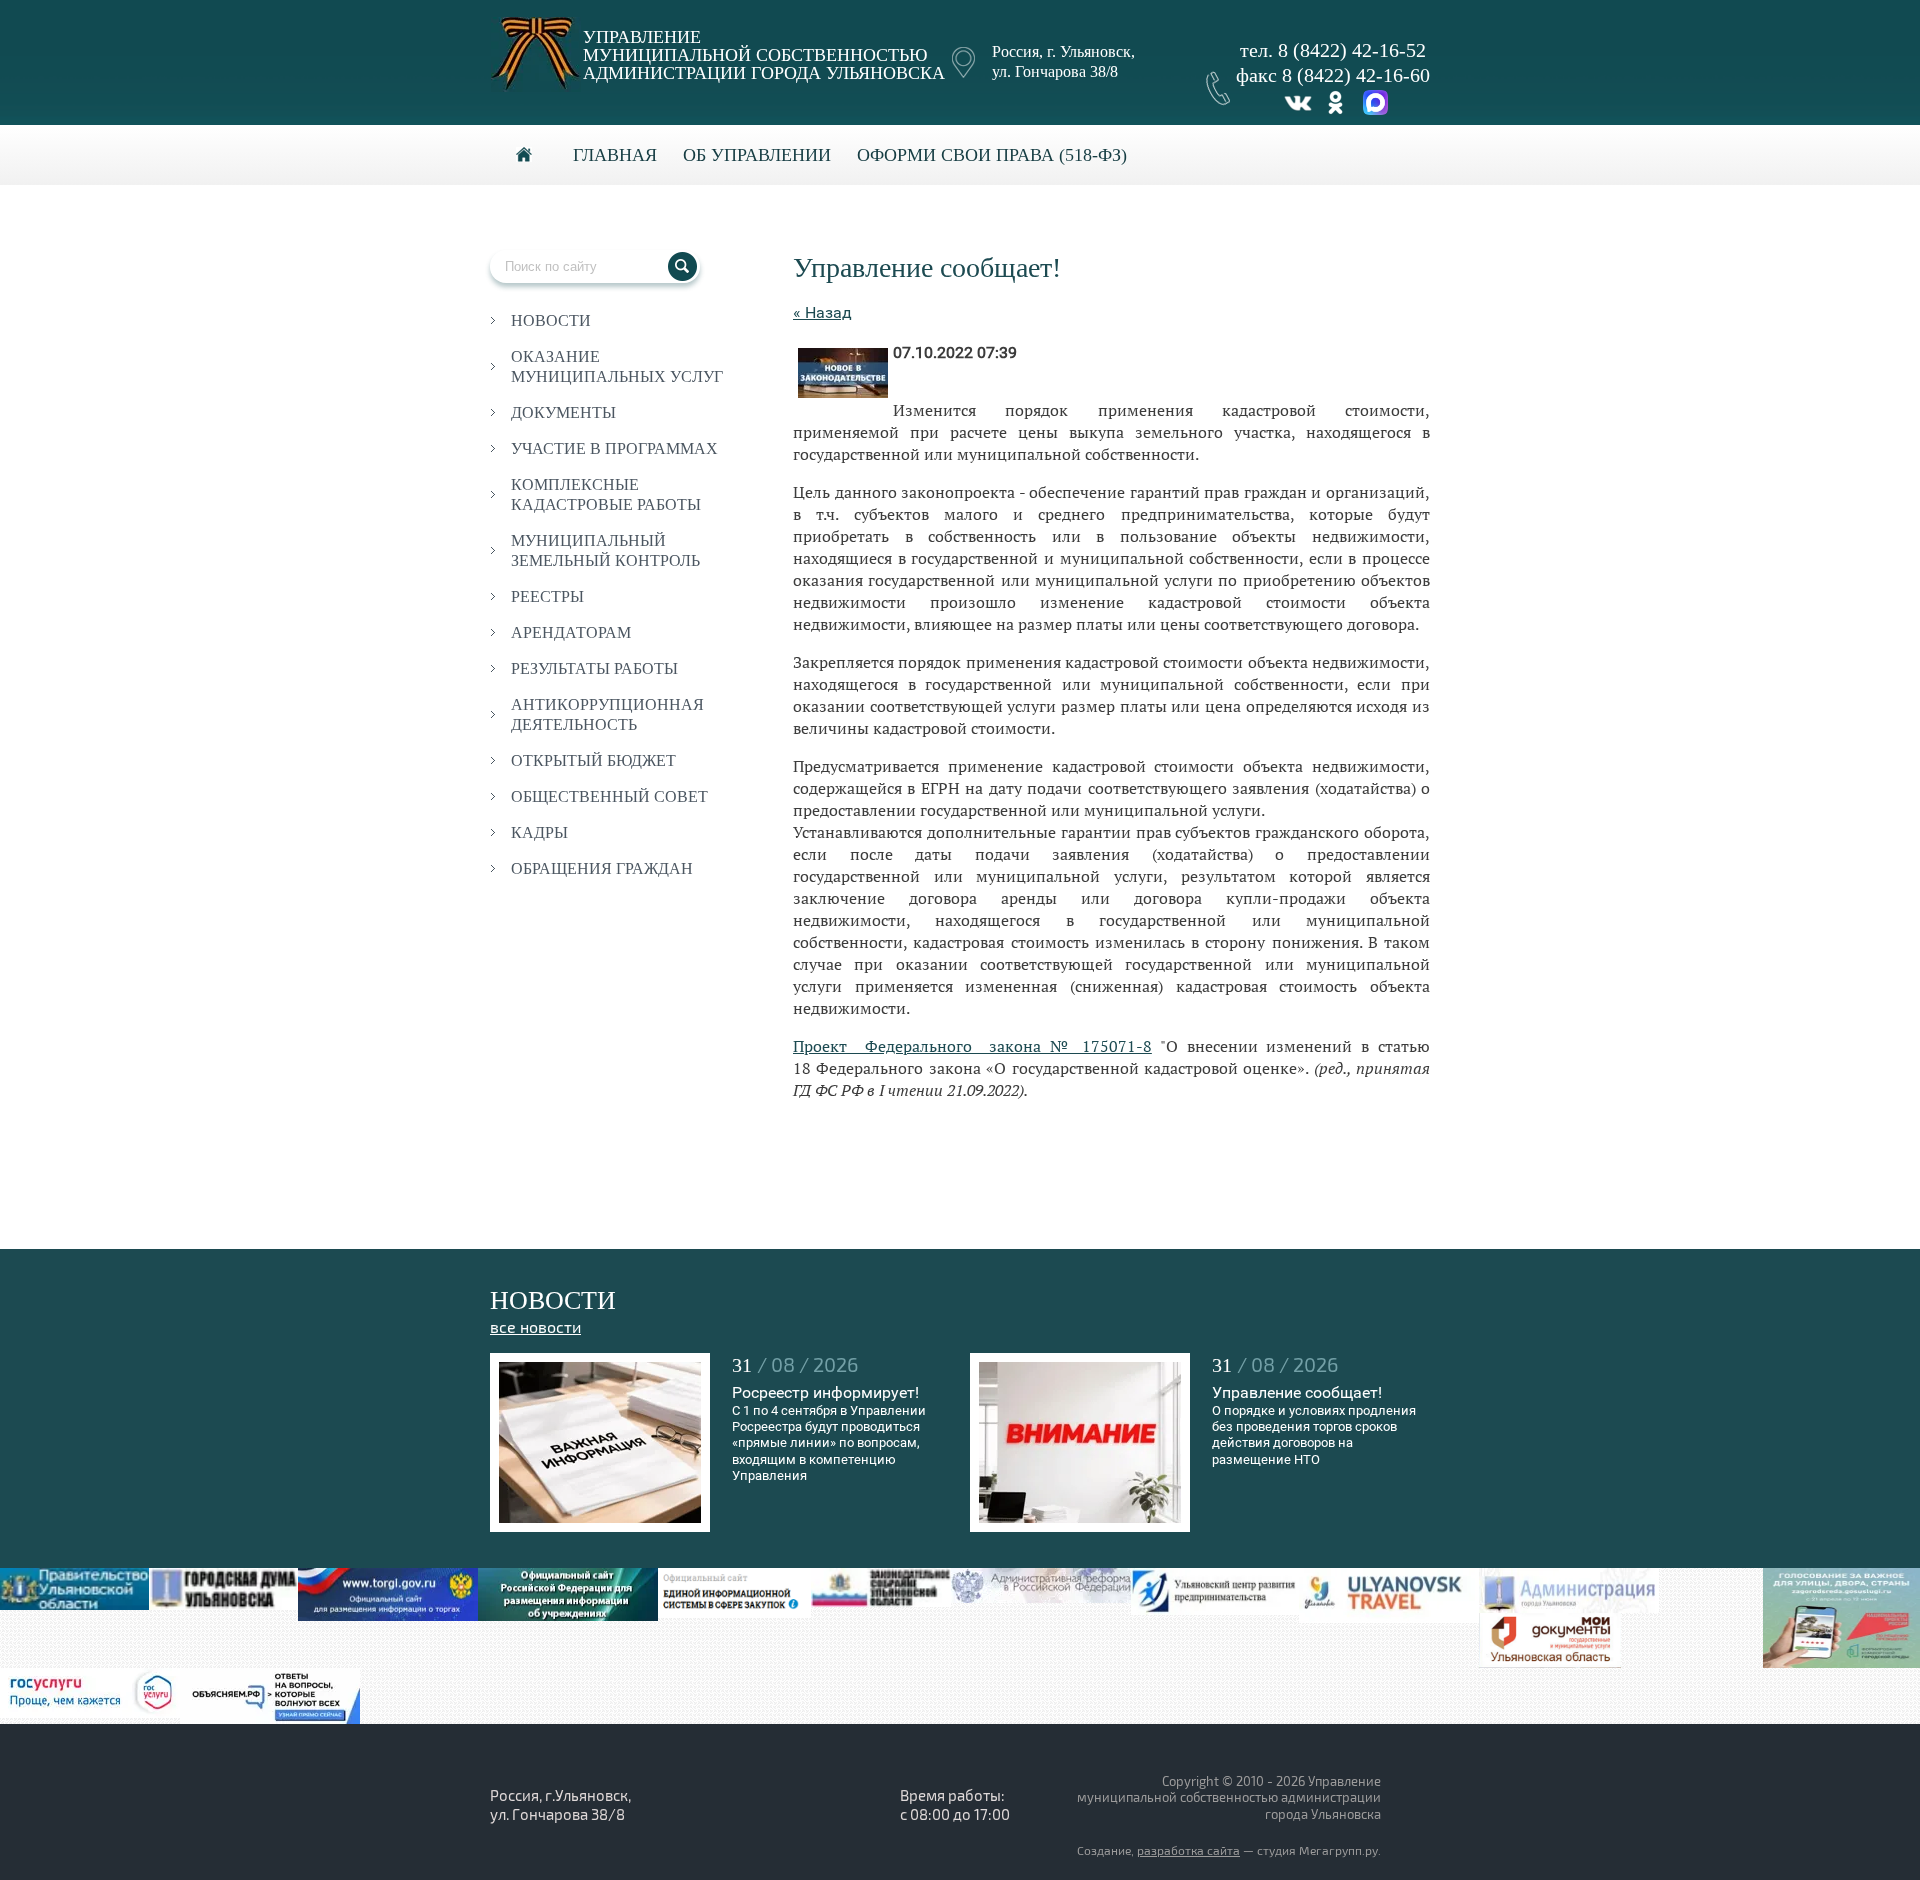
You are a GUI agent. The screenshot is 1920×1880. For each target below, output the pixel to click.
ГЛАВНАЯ (615, 155)
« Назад (822, 312)
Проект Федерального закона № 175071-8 (972, 1046)
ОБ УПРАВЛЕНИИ (757, 155)
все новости (535, 1328)
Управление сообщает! (1297, 1392)
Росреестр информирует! (825, 1392)
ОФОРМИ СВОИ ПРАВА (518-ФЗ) (992, 155)
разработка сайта (1188, 1851)
